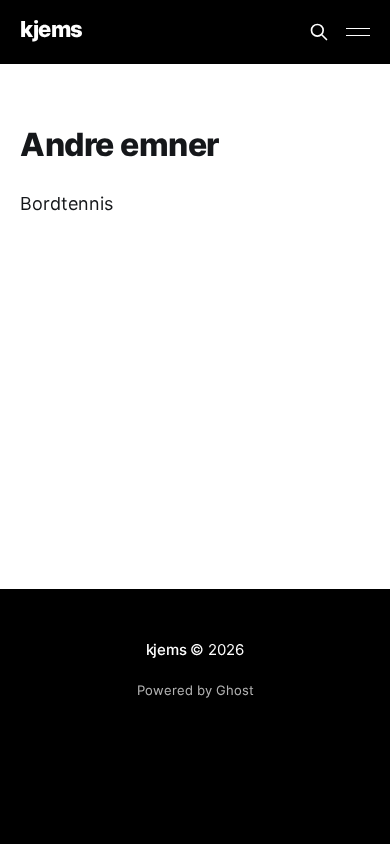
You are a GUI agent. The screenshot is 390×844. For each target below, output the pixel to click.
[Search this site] (319, 32)
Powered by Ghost (195, 690)
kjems (51, 29)
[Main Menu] (358, 32)
